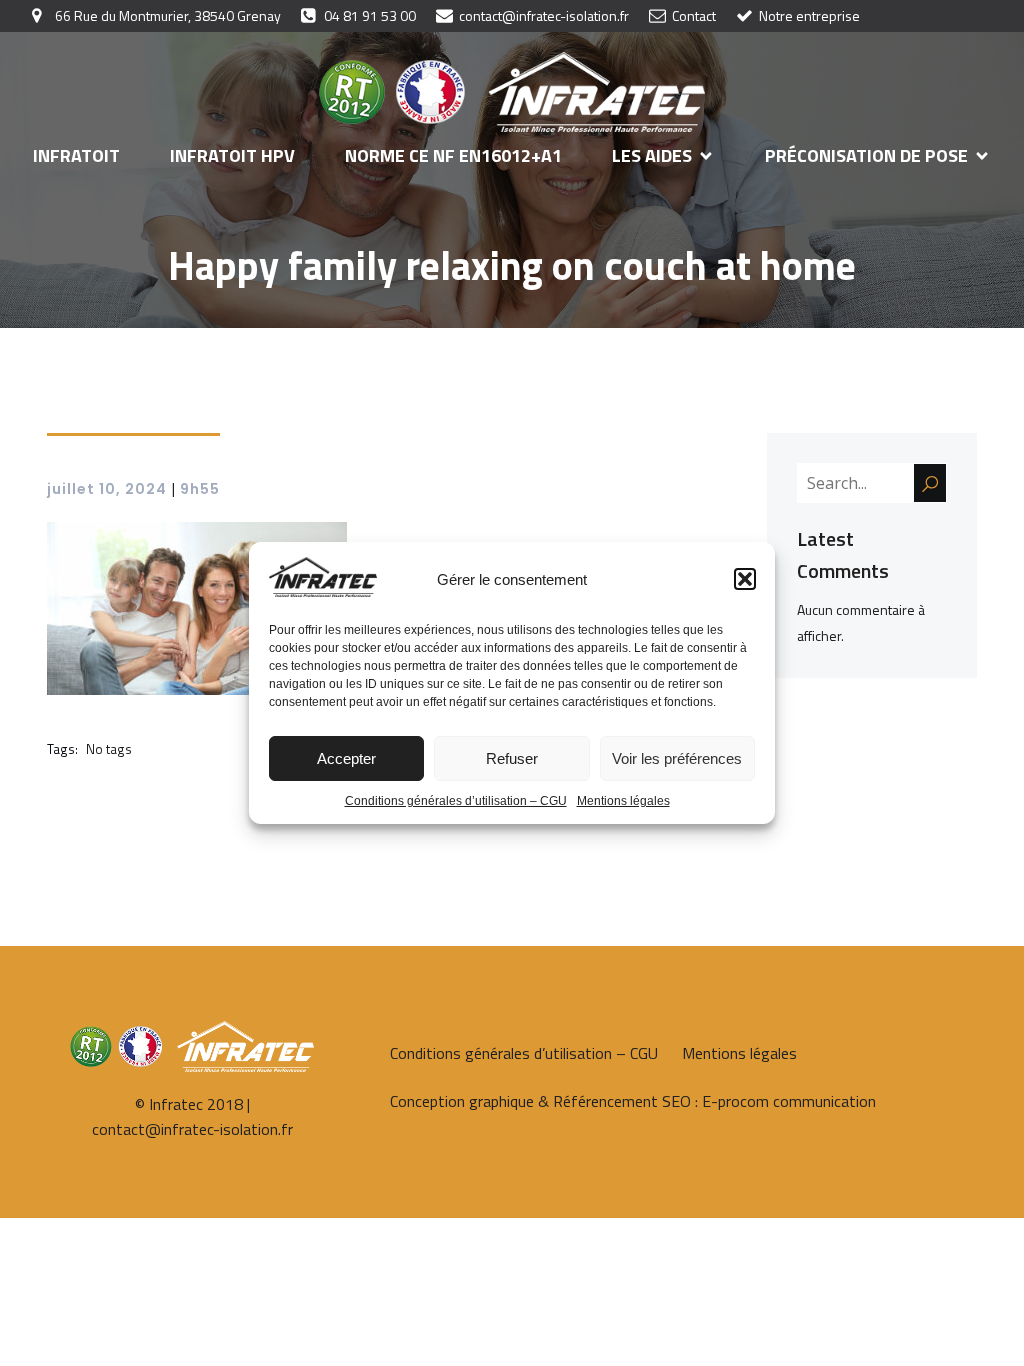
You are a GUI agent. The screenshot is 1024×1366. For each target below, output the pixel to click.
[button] (745, 579)
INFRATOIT (76, 155)
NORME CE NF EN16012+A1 (453, 155)
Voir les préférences (677, 758)
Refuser (512, 758)
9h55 (200, 489)
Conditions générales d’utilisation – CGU (456, 801)
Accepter (346, 758)
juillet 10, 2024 (107, 489)
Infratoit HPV (232, 155)
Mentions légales (623, 801)
